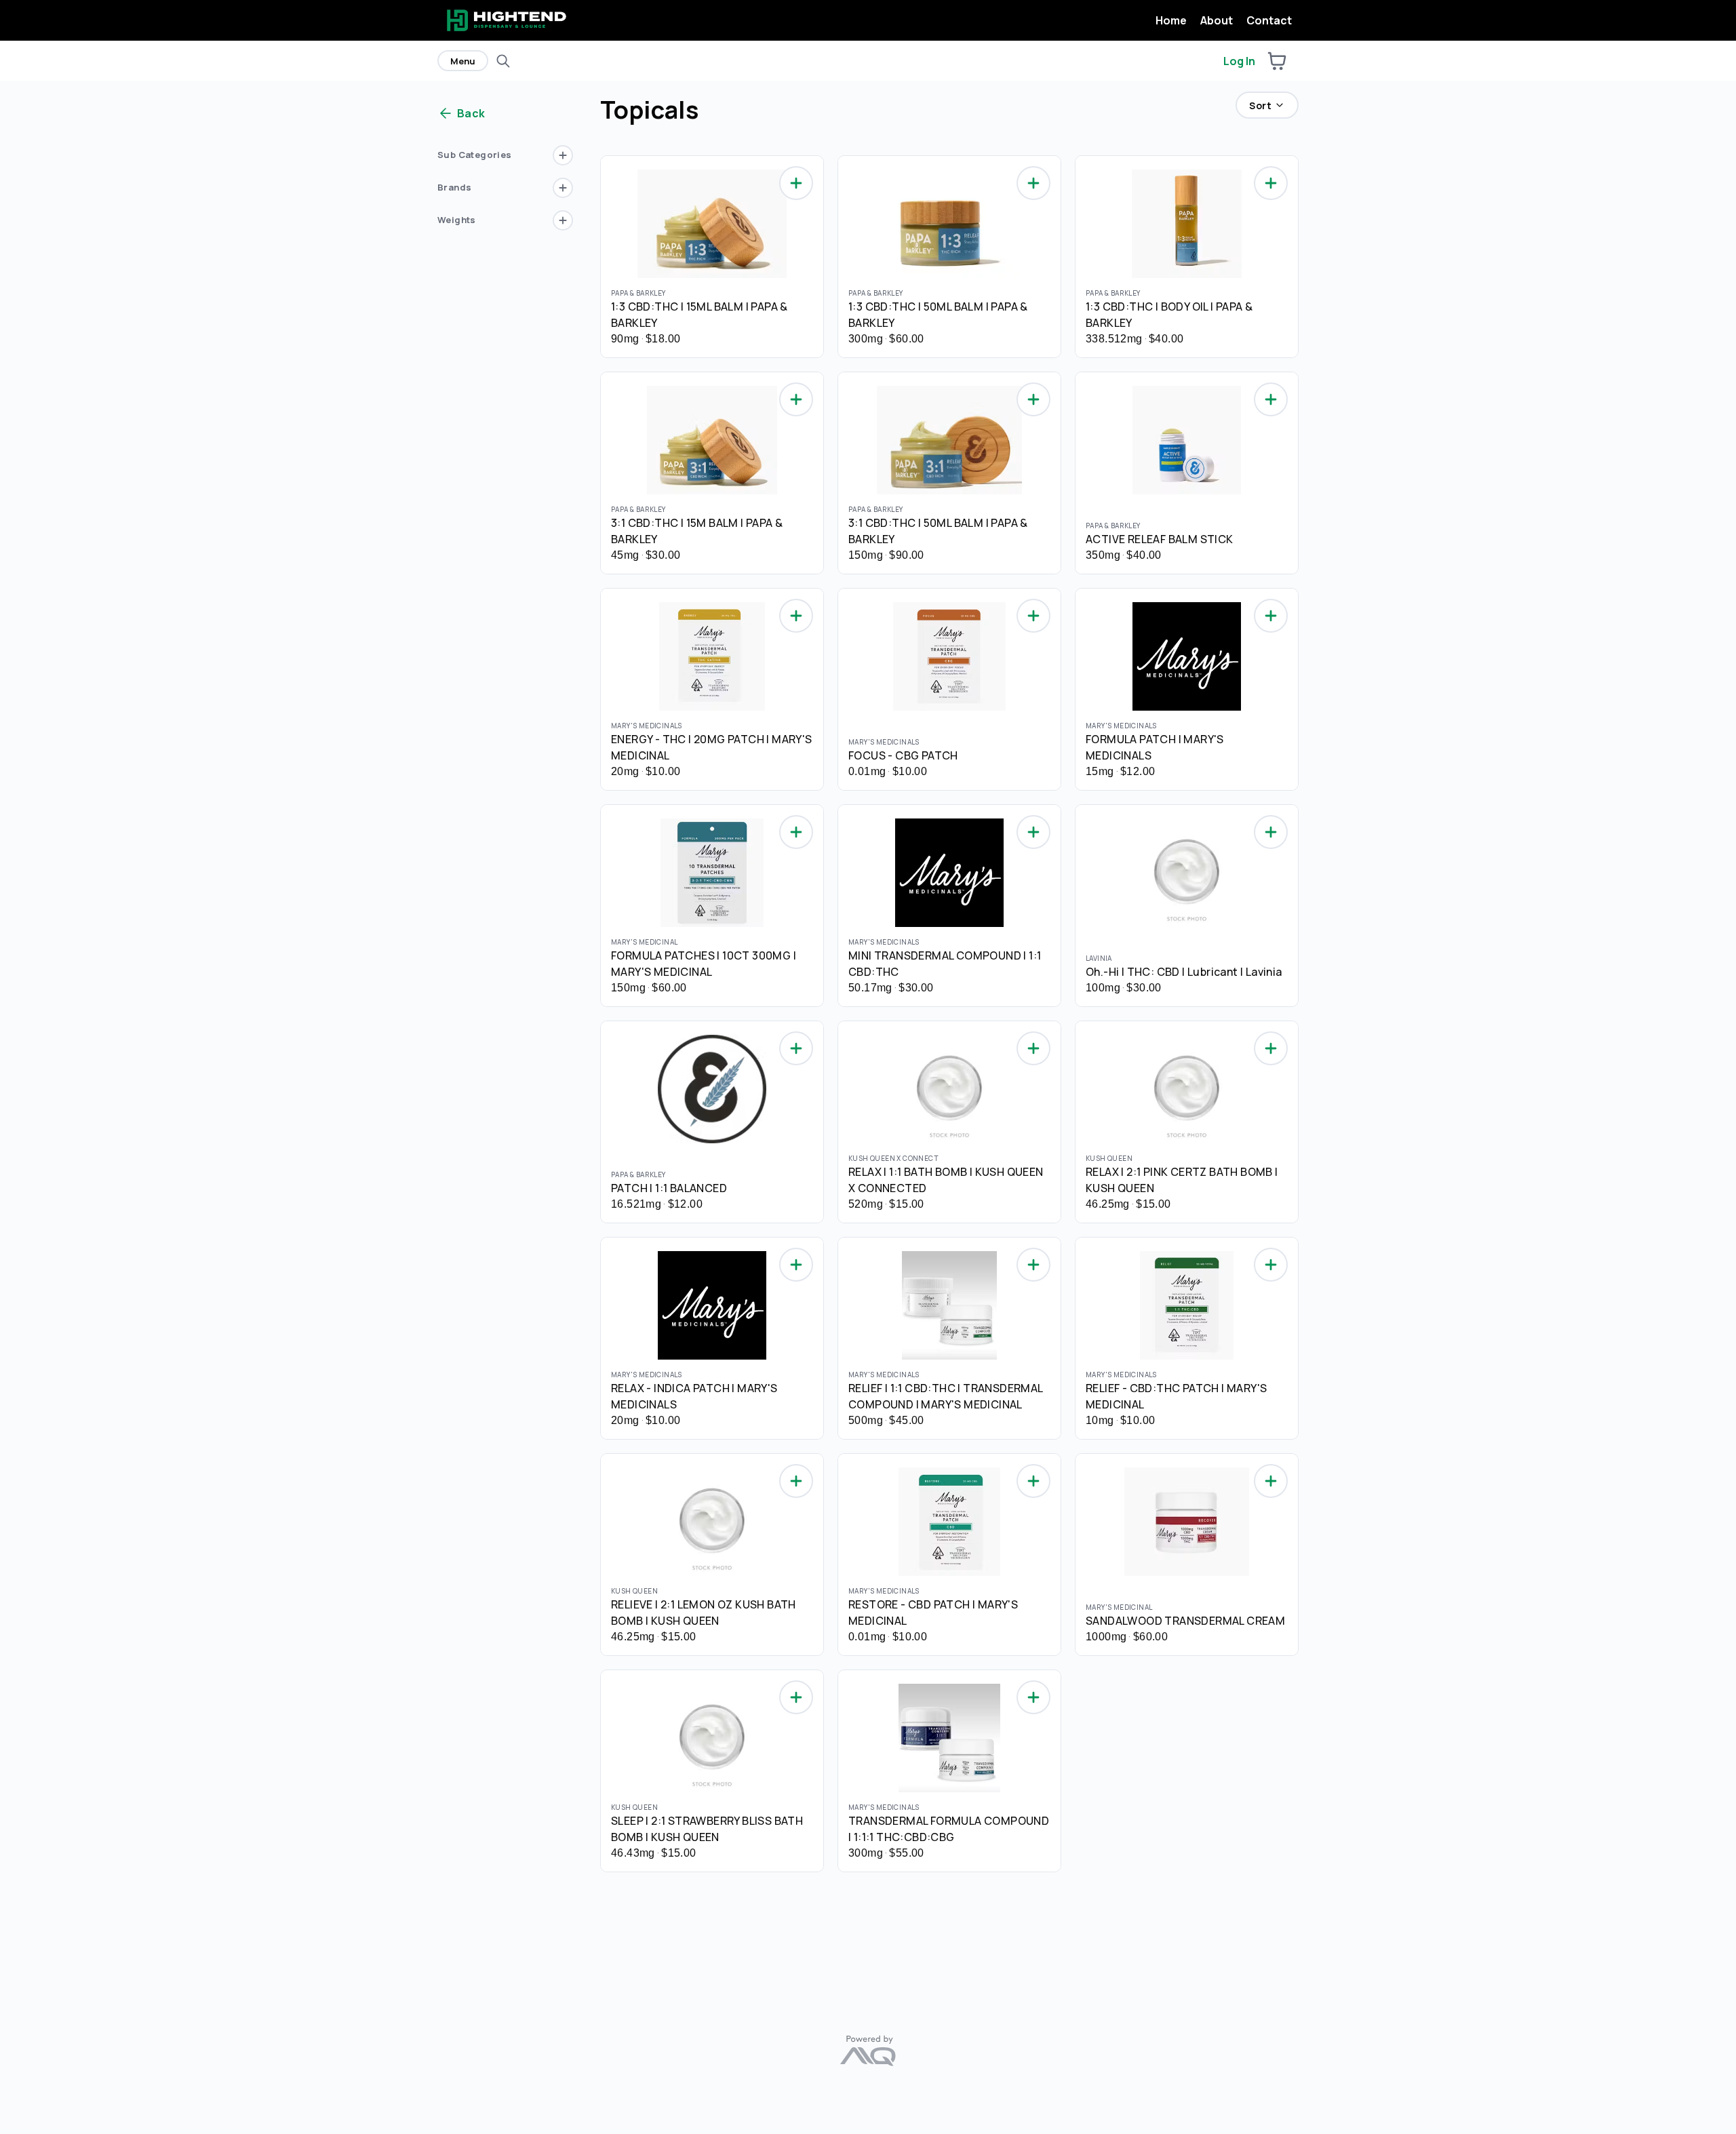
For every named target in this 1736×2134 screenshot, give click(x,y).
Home (1171, 20)
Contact (1269, 20)
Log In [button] (1239, 61)
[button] (1277, 61)
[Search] (503, 61)
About (1217, 20)
